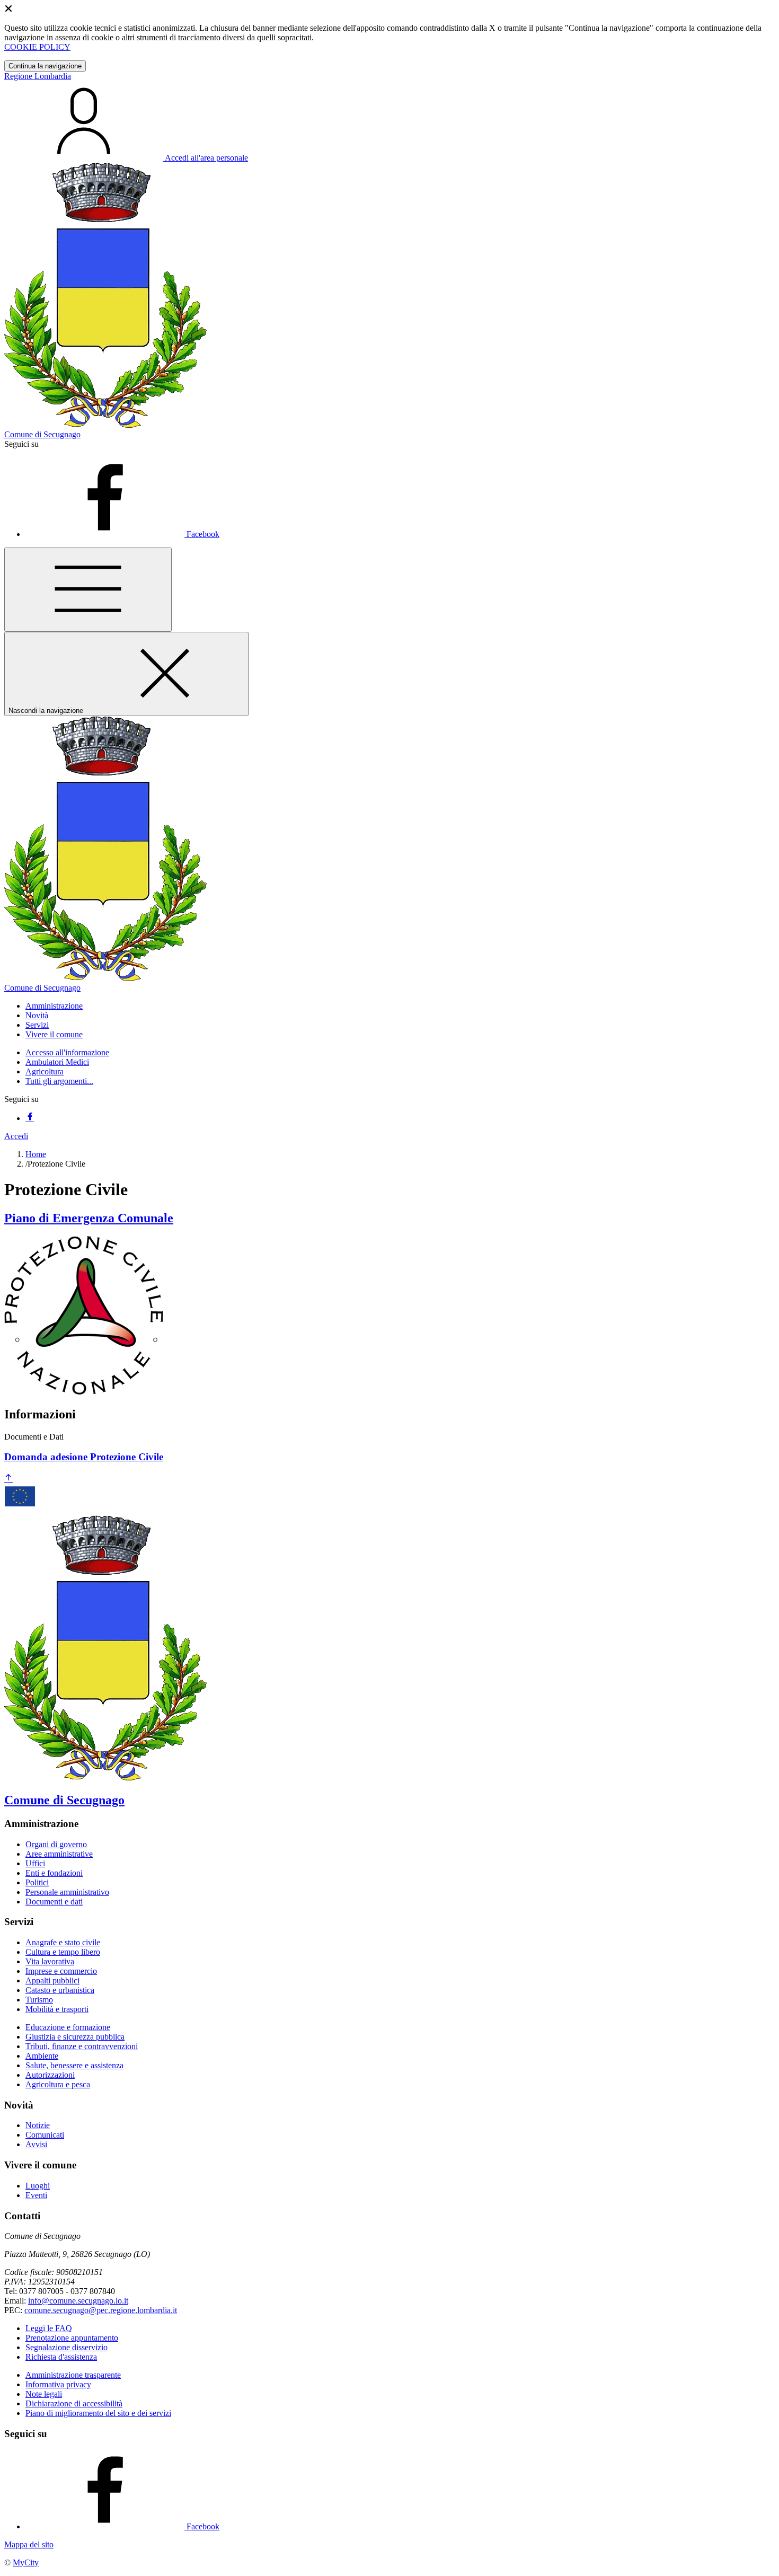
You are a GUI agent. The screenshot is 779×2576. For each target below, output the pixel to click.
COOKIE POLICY (37, 47)
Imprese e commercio (61, 1971)
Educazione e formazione (68, 2027)
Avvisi (36, 2144)
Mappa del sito (29, 2544)
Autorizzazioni (50, 2075)
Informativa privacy (58, 2384)
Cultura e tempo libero (63, 1952)
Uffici (35, 1863)
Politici (37, 1882)
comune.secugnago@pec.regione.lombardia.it (101, 2310)
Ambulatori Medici (57, 1062)
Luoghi (38, 2186)
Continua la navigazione (45, 66)
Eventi (36, 2195)
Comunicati (45, 2135)
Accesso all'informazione (67, 1052)
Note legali (44, 2394)
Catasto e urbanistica (60, 1990)
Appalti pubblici (52, 1980)
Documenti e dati (54, 1902)
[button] (54, 1006)
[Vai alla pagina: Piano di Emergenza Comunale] (84, 1392)
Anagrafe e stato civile (63, 1942)
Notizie (38, 2125)
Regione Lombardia (38, 76)
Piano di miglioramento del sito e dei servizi (98, 2413)
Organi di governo (56, 1844)
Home (36, 1154)
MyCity (26, 2562)
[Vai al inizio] (8, 1479)
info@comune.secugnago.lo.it (78, 2301)
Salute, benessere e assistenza (74, 2065)
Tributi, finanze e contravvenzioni (82, 2046)
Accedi (16, 1136)
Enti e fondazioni (54, 1873)
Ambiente (42, 2056)
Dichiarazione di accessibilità (74, 2403)
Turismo (39, 2000)
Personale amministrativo (67, 1892)
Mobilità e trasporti (57, 2009)
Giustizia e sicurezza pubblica (75, 2037)
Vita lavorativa (50, 1961)
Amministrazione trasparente (73, 2375)
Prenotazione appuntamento (72, 2338)
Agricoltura (45, 1071)
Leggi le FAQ (49, 2328)
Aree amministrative (59, 1854)
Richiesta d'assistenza (61, 2357)
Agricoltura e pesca (58, 2084)
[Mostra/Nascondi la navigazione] (88, 590)
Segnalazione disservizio (67, 2347)
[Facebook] (30, 1118)
